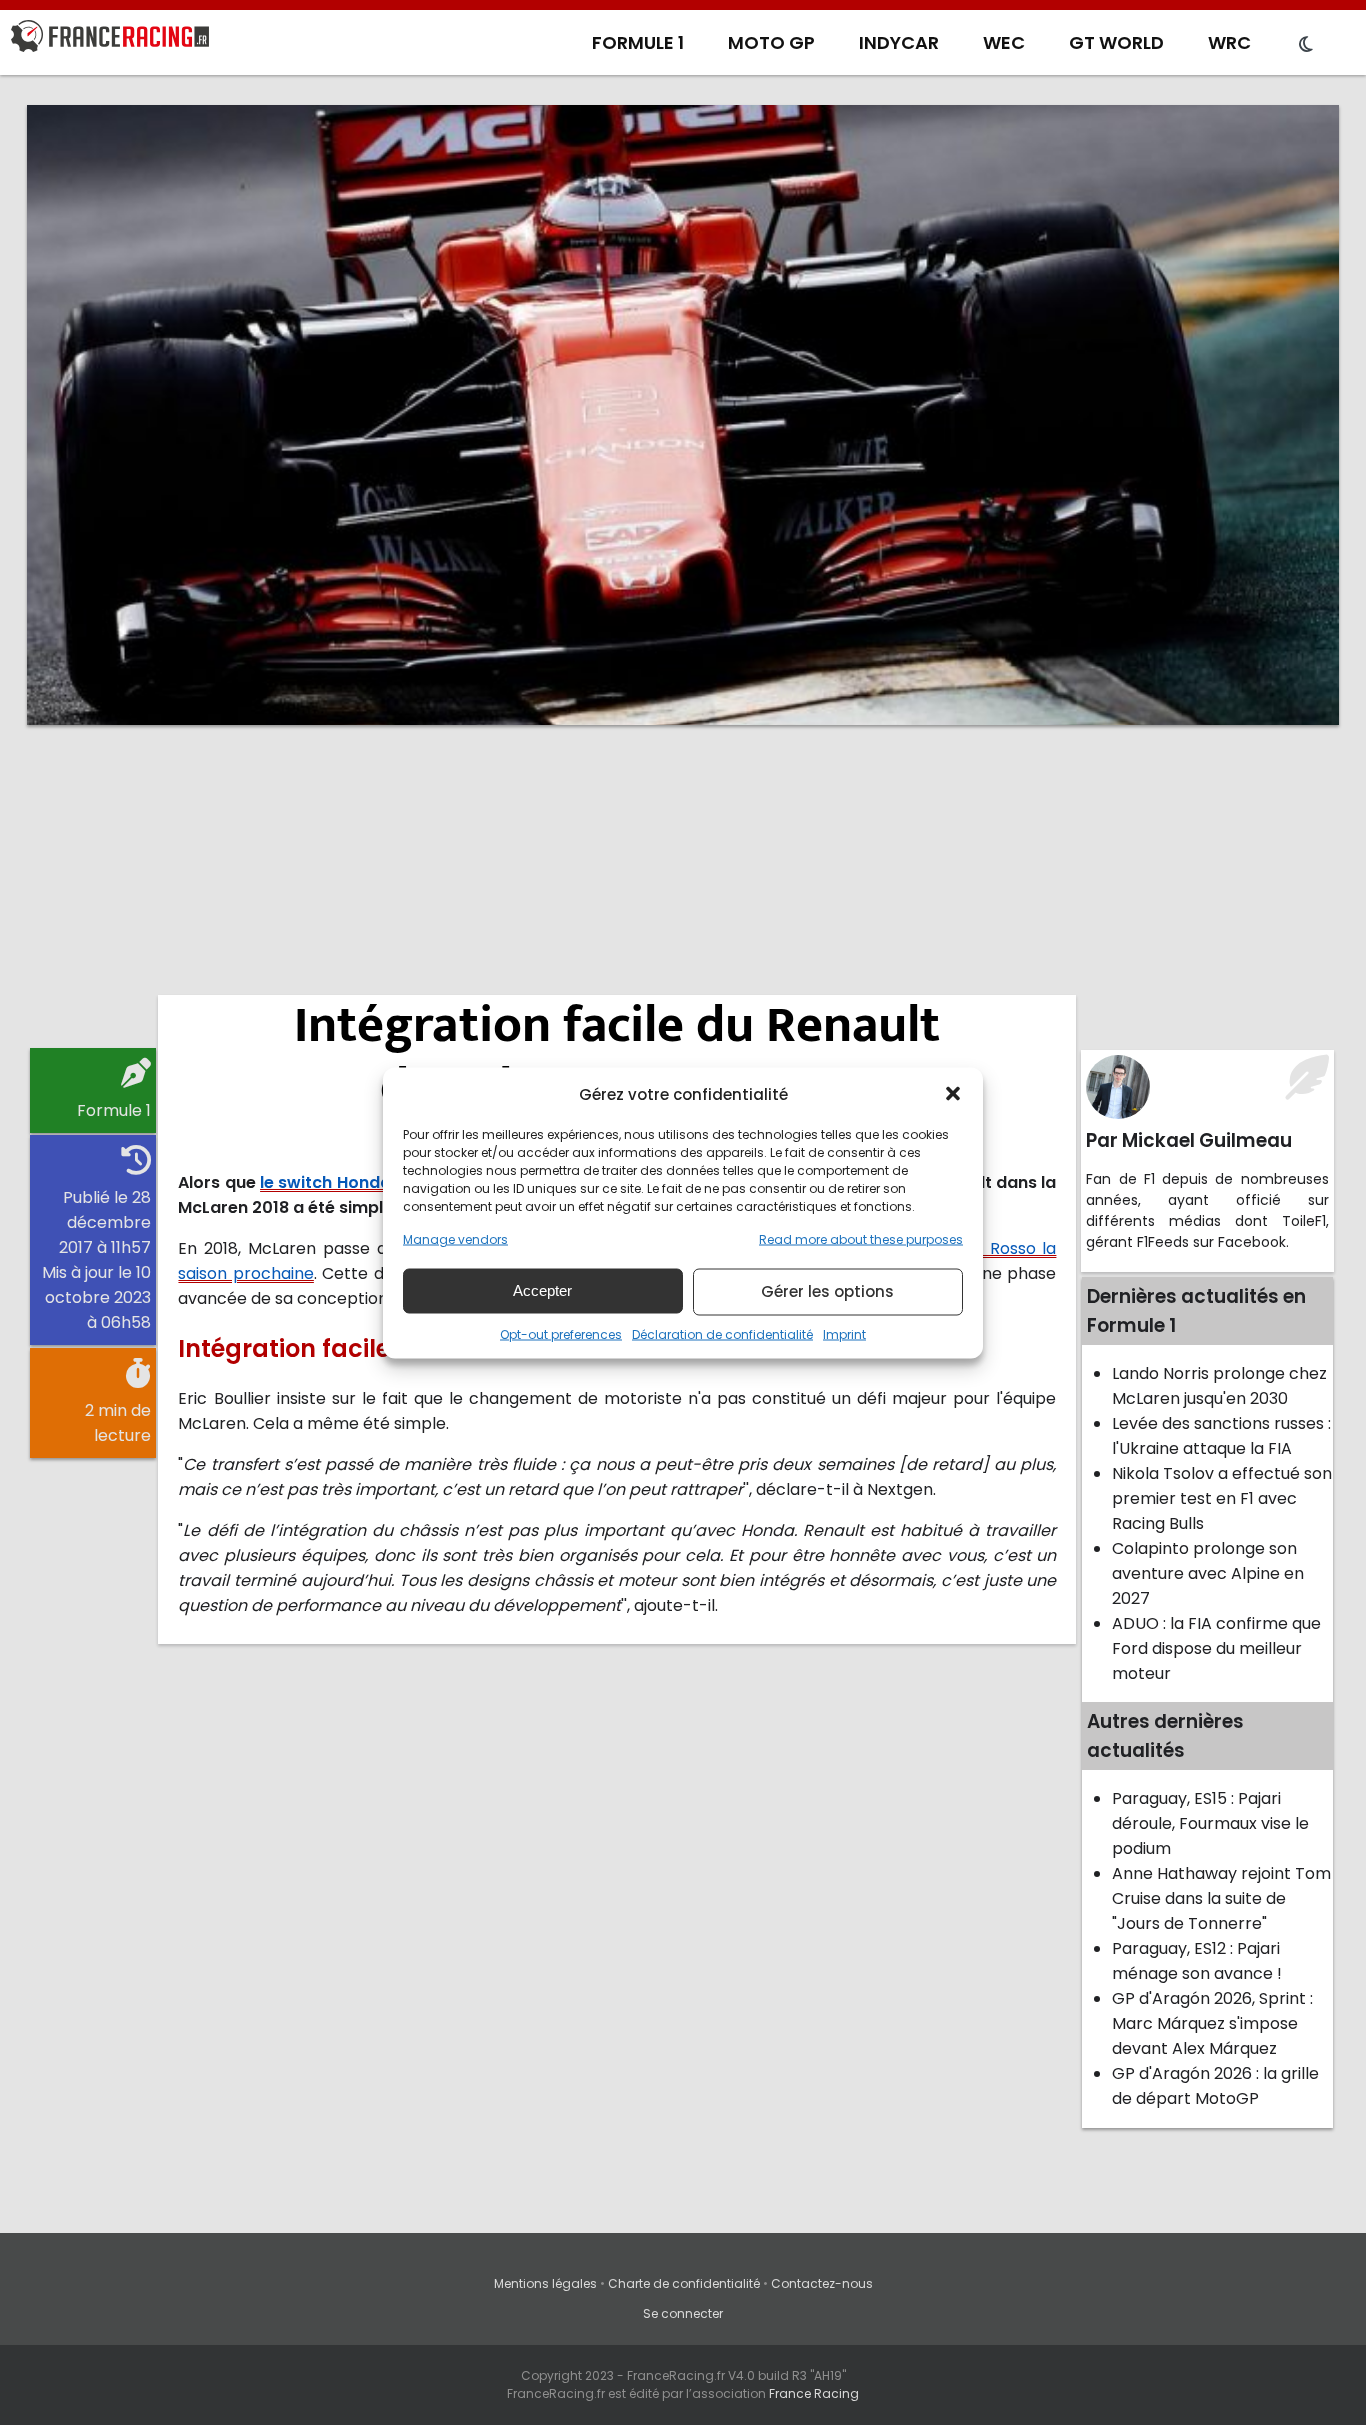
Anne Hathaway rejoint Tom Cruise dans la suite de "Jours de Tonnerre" (1221, 1898)
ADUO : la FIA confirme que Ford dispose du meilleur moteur (1216, 1648)
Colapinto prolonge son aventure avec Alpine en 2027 (1208, 1573)
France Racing (814, 2393)
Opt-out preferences (561, 1333)
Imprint (844, 1333)
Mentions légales (545, 2283)
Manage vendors (455, 1238)
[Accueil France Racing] (110, 40)
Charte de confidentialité (684, 2283)
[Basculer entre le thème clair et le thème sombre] (1306, 45)
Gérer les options (827, 1291)
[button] (953, 1094)
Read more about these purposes (861, 1238)
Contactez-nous (822, 2283)
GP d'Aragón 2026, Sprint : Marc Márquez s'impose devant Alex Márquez (1212, 2023)
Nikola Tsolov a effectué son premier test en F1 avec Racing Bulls (1222, 1498)
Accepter (542, 1290)
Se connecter (683, 2313)
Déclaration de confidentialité (722, 1333)
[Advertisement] (683, 895)
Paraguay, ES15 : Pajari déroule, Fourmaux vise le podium (1210, 1823)
